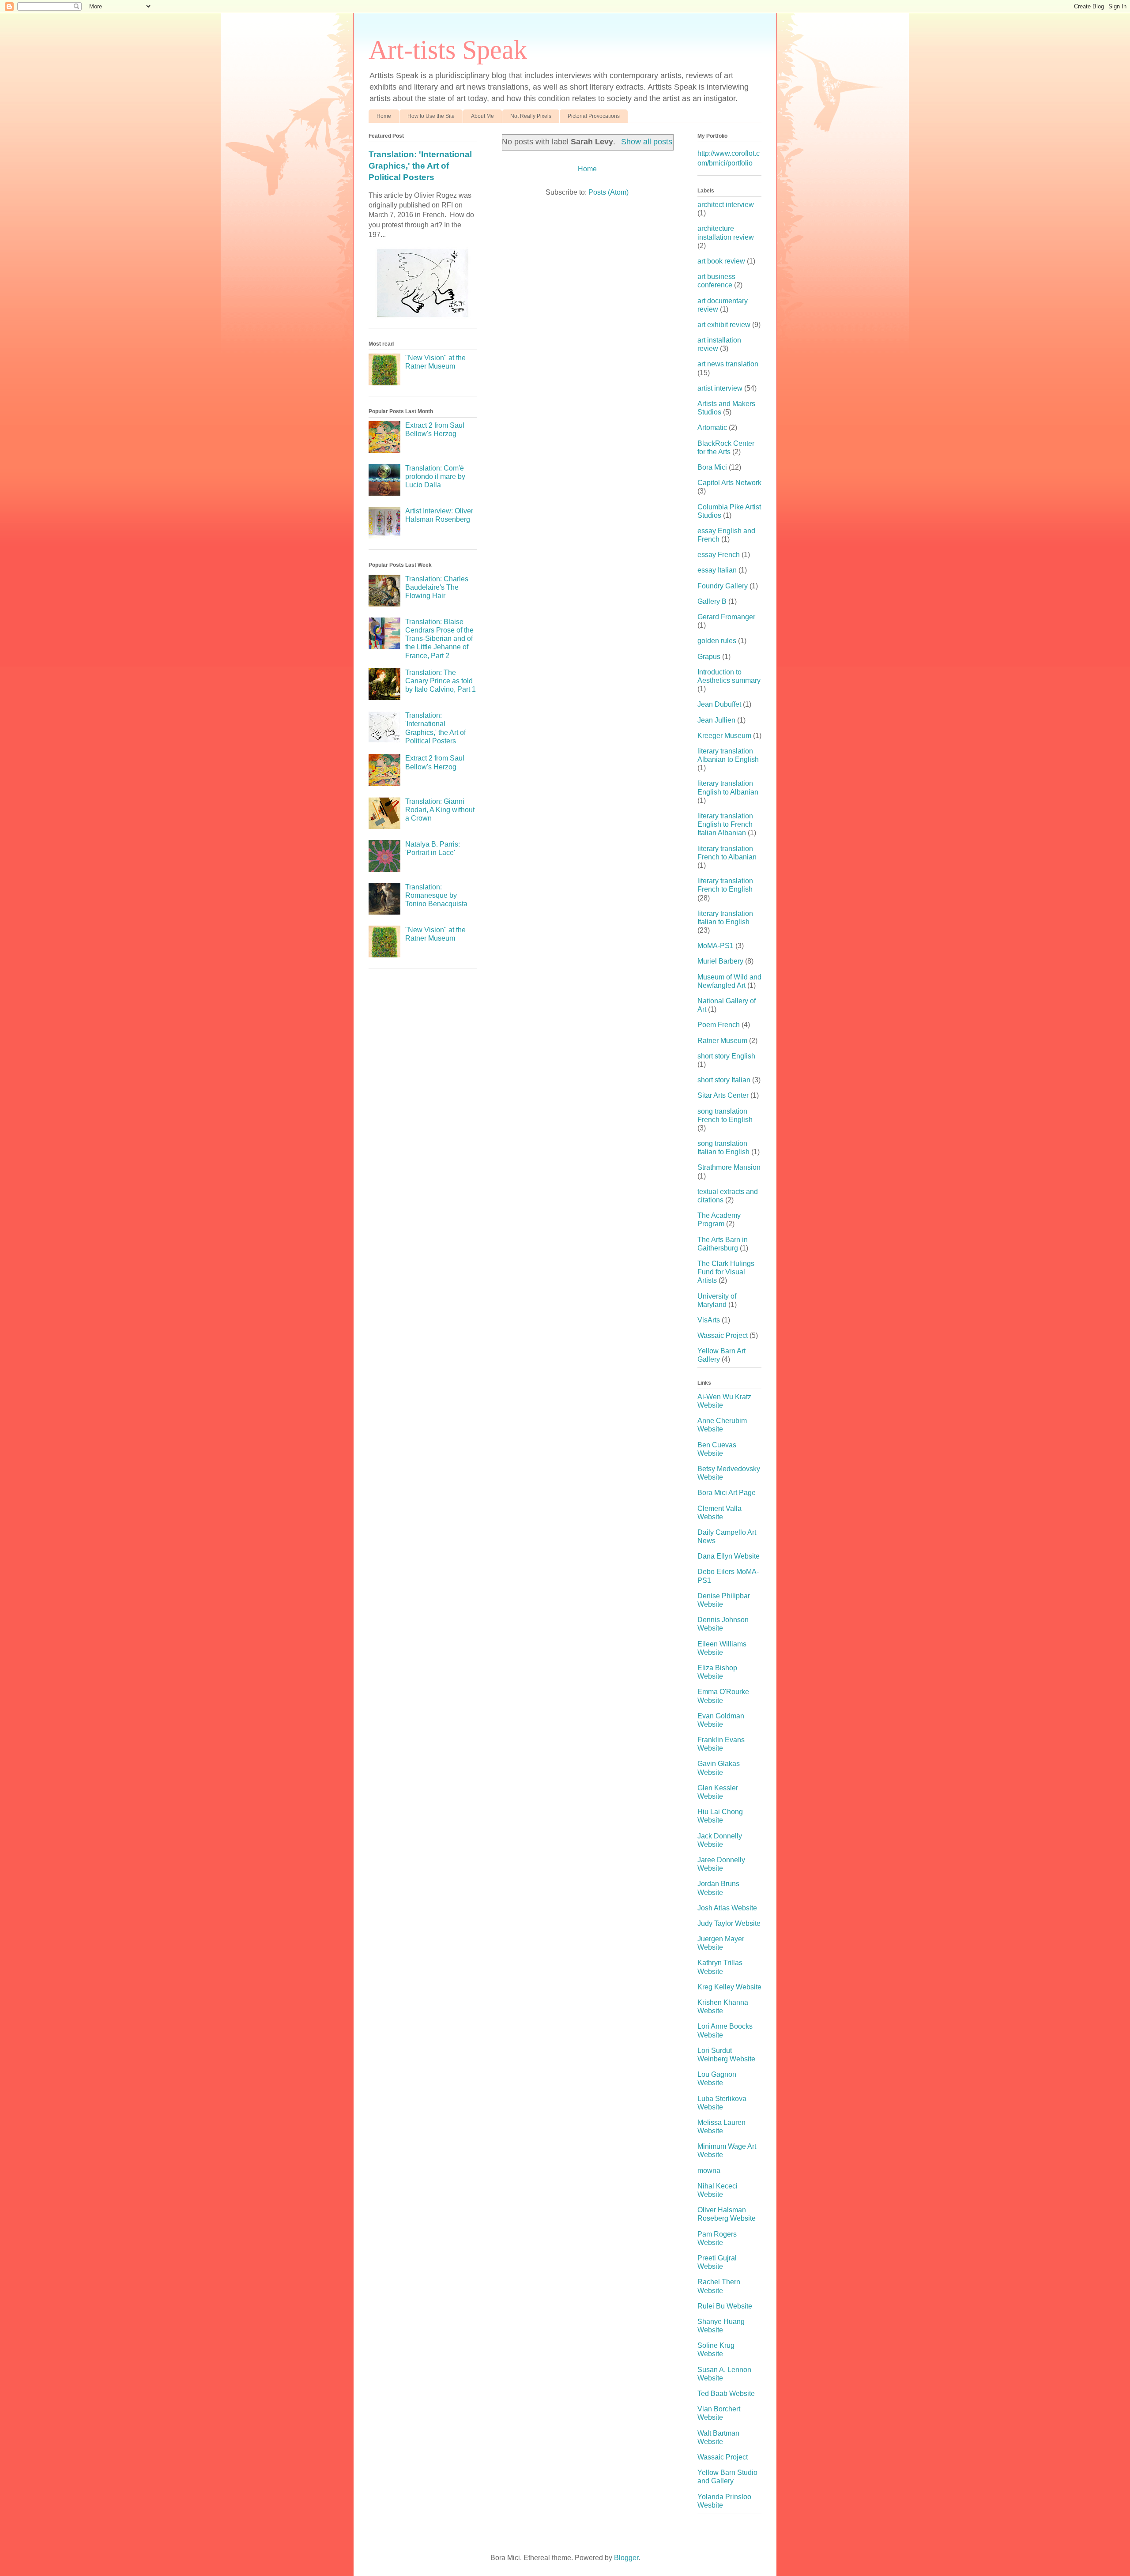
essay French (719, 555)
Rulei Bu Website (725, 2306)
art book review (721, 261)
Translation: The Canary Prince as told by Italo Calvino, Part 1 (441, 681)
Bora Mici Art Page (727, 1493)
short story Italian (724, 1080)
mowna (709, 2171)
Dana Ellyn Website (729, 1556)
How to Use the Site (431, 116)
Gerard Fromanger (726, 617)
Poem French (719, 1025)
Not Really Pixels (531, 116)
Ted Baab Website (726, 2393)
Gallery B (712, 601)
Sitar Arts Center (723, 1095)
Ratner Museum (722, 1041)
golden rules (717, 641)
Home (384, 116)
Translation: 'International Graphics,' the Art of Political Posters (420, 166)
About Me (482, 116)
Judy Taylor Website (729, 1923)
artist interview (720, 388)
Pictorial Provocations (594, 116)
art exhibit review (724, 325)
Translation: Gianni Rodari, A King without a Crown (440, 810)
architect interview (726, 205)
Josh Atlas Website (727, 1908)
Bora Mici (712, 467)
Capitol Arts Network (729, 483)
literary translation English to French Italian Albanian (725, 824)
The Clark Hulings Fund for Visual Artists (726, 1272)
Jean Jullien (716, 720)
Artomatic (712, 427)
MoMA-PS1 (716, 946)
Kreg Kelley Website (729, 1987)
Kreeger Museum (724, 736)
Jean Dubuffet (719, 704)
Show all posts (646, 142)
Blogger (626, 2558)
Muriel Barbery (720, 961)
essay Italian (717, 570)
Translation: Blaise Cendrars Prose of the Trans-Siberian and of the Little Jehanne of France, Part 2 (439, 639)
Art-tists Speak (448, 50)
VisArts (709, 1320)
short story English (726, 1056)
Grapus (709, 657)
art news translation (728, 364)
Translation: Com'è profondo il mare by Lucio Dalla (435, 476)
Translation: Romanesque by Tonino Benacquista (436, 895)
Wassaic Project (723, 1335)
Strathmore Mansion (729, 1167)
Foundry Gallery (723, 586)
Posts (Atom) (608, 192)
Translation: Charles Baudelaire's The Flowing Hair (437, 587)
